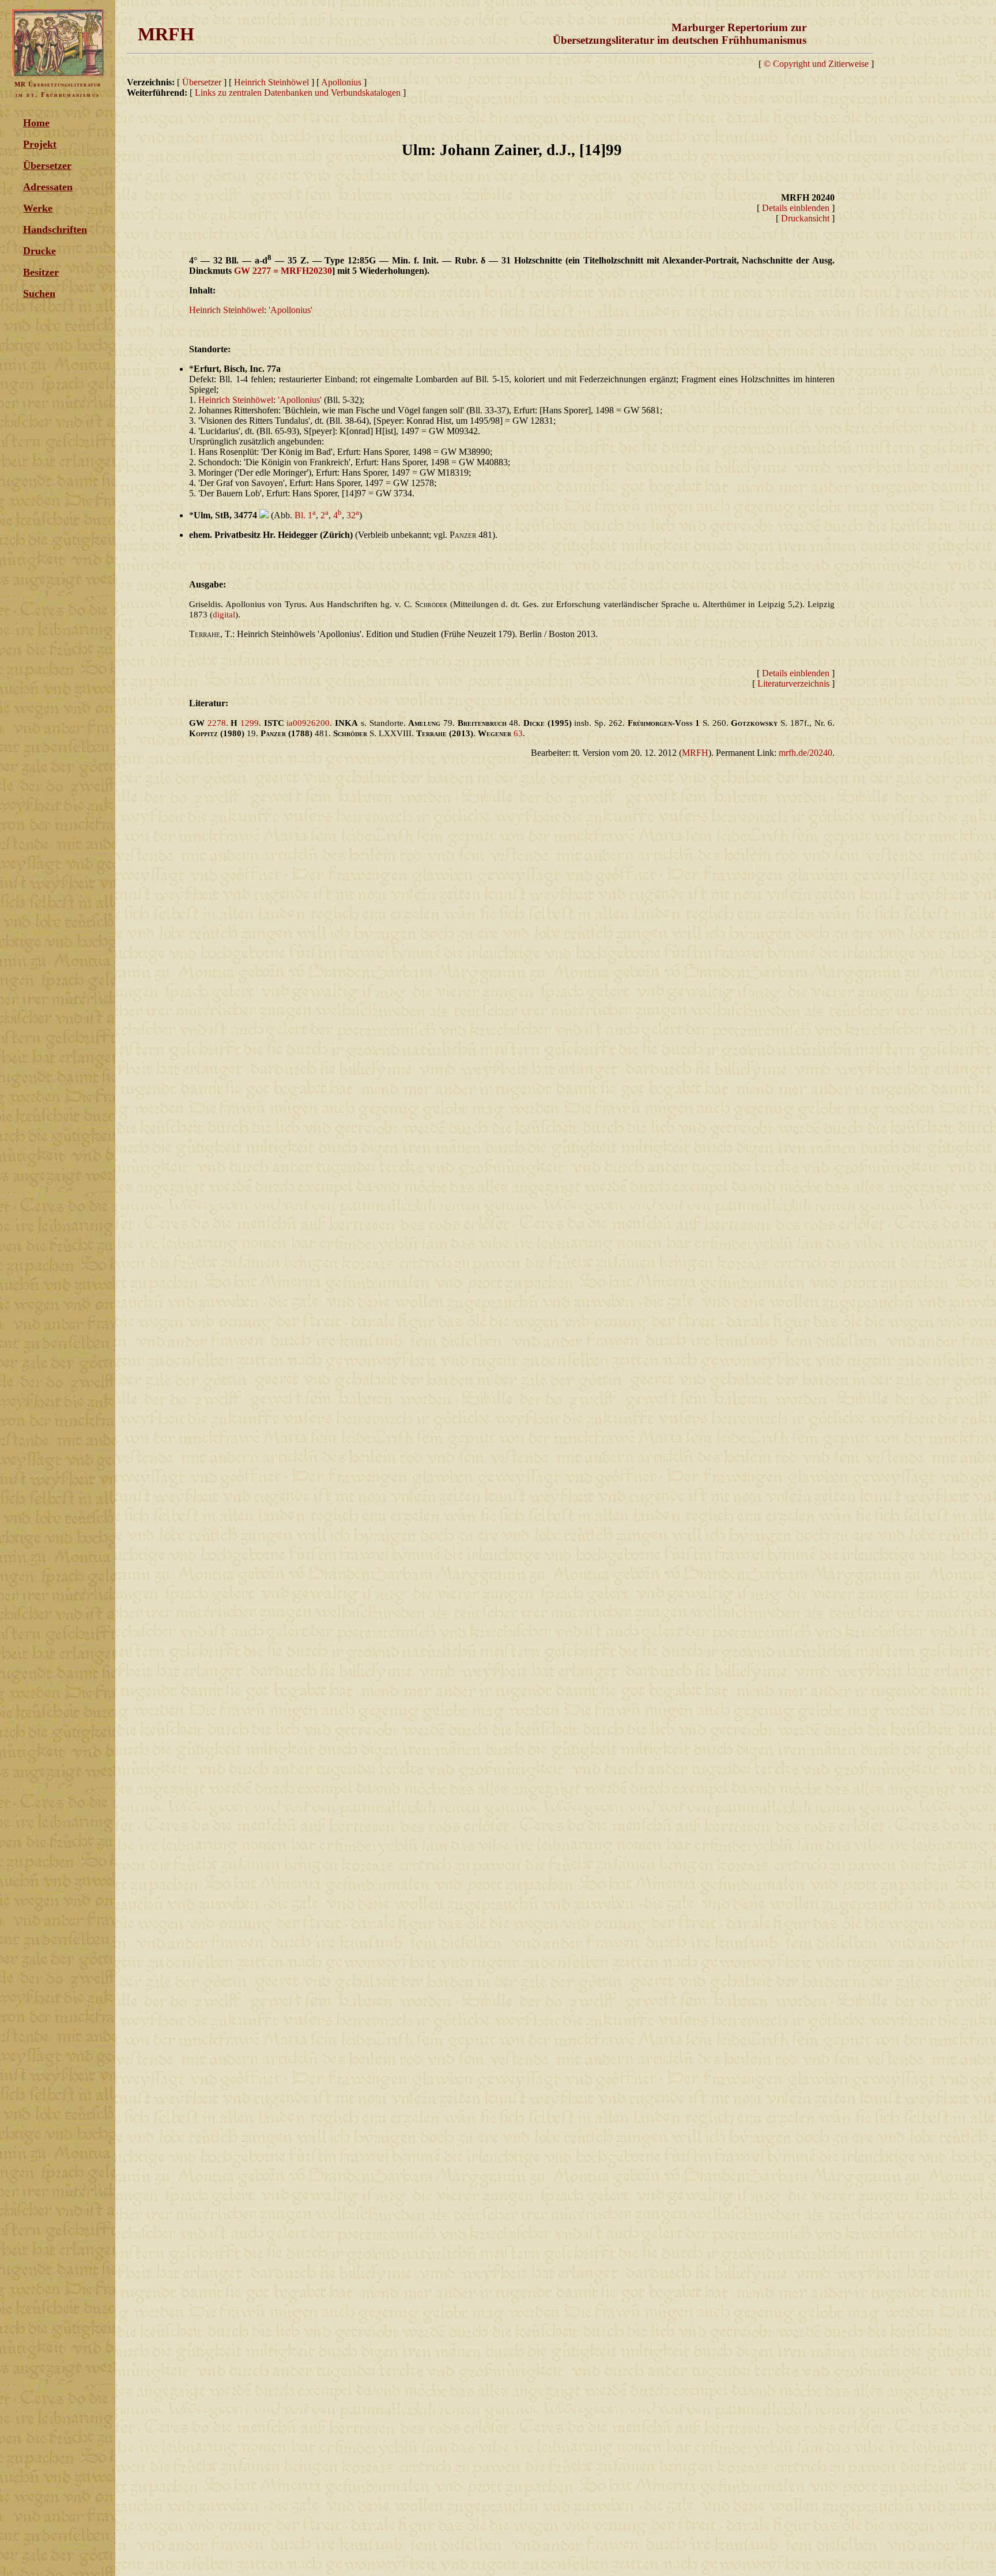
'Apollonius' (290, 310)
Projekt (40, 144)
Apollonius (342, 82)
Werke (38, 208)
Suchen (39, 293)
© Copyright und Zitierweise (816, 64)
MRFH (695, 753)
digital (224, 615)
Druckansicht (805, 218)
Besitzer (41, 272)
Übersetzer (47, 165)
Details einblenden (796, 208)
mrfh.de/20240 (806, 753)
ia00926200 (308, 723)
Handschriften (55, 229)
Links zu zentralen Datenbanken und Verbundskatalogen (298, 93)
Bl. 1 (305, 515)
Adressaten (48, 187)
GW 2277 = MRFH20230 (283, 271)
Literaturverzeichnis (793, 683)
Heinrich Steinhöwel (271, 82)
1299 (250, 723)
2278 (217, 723)
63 (518, 733)
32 (353, 515)
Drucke (39, 251)
